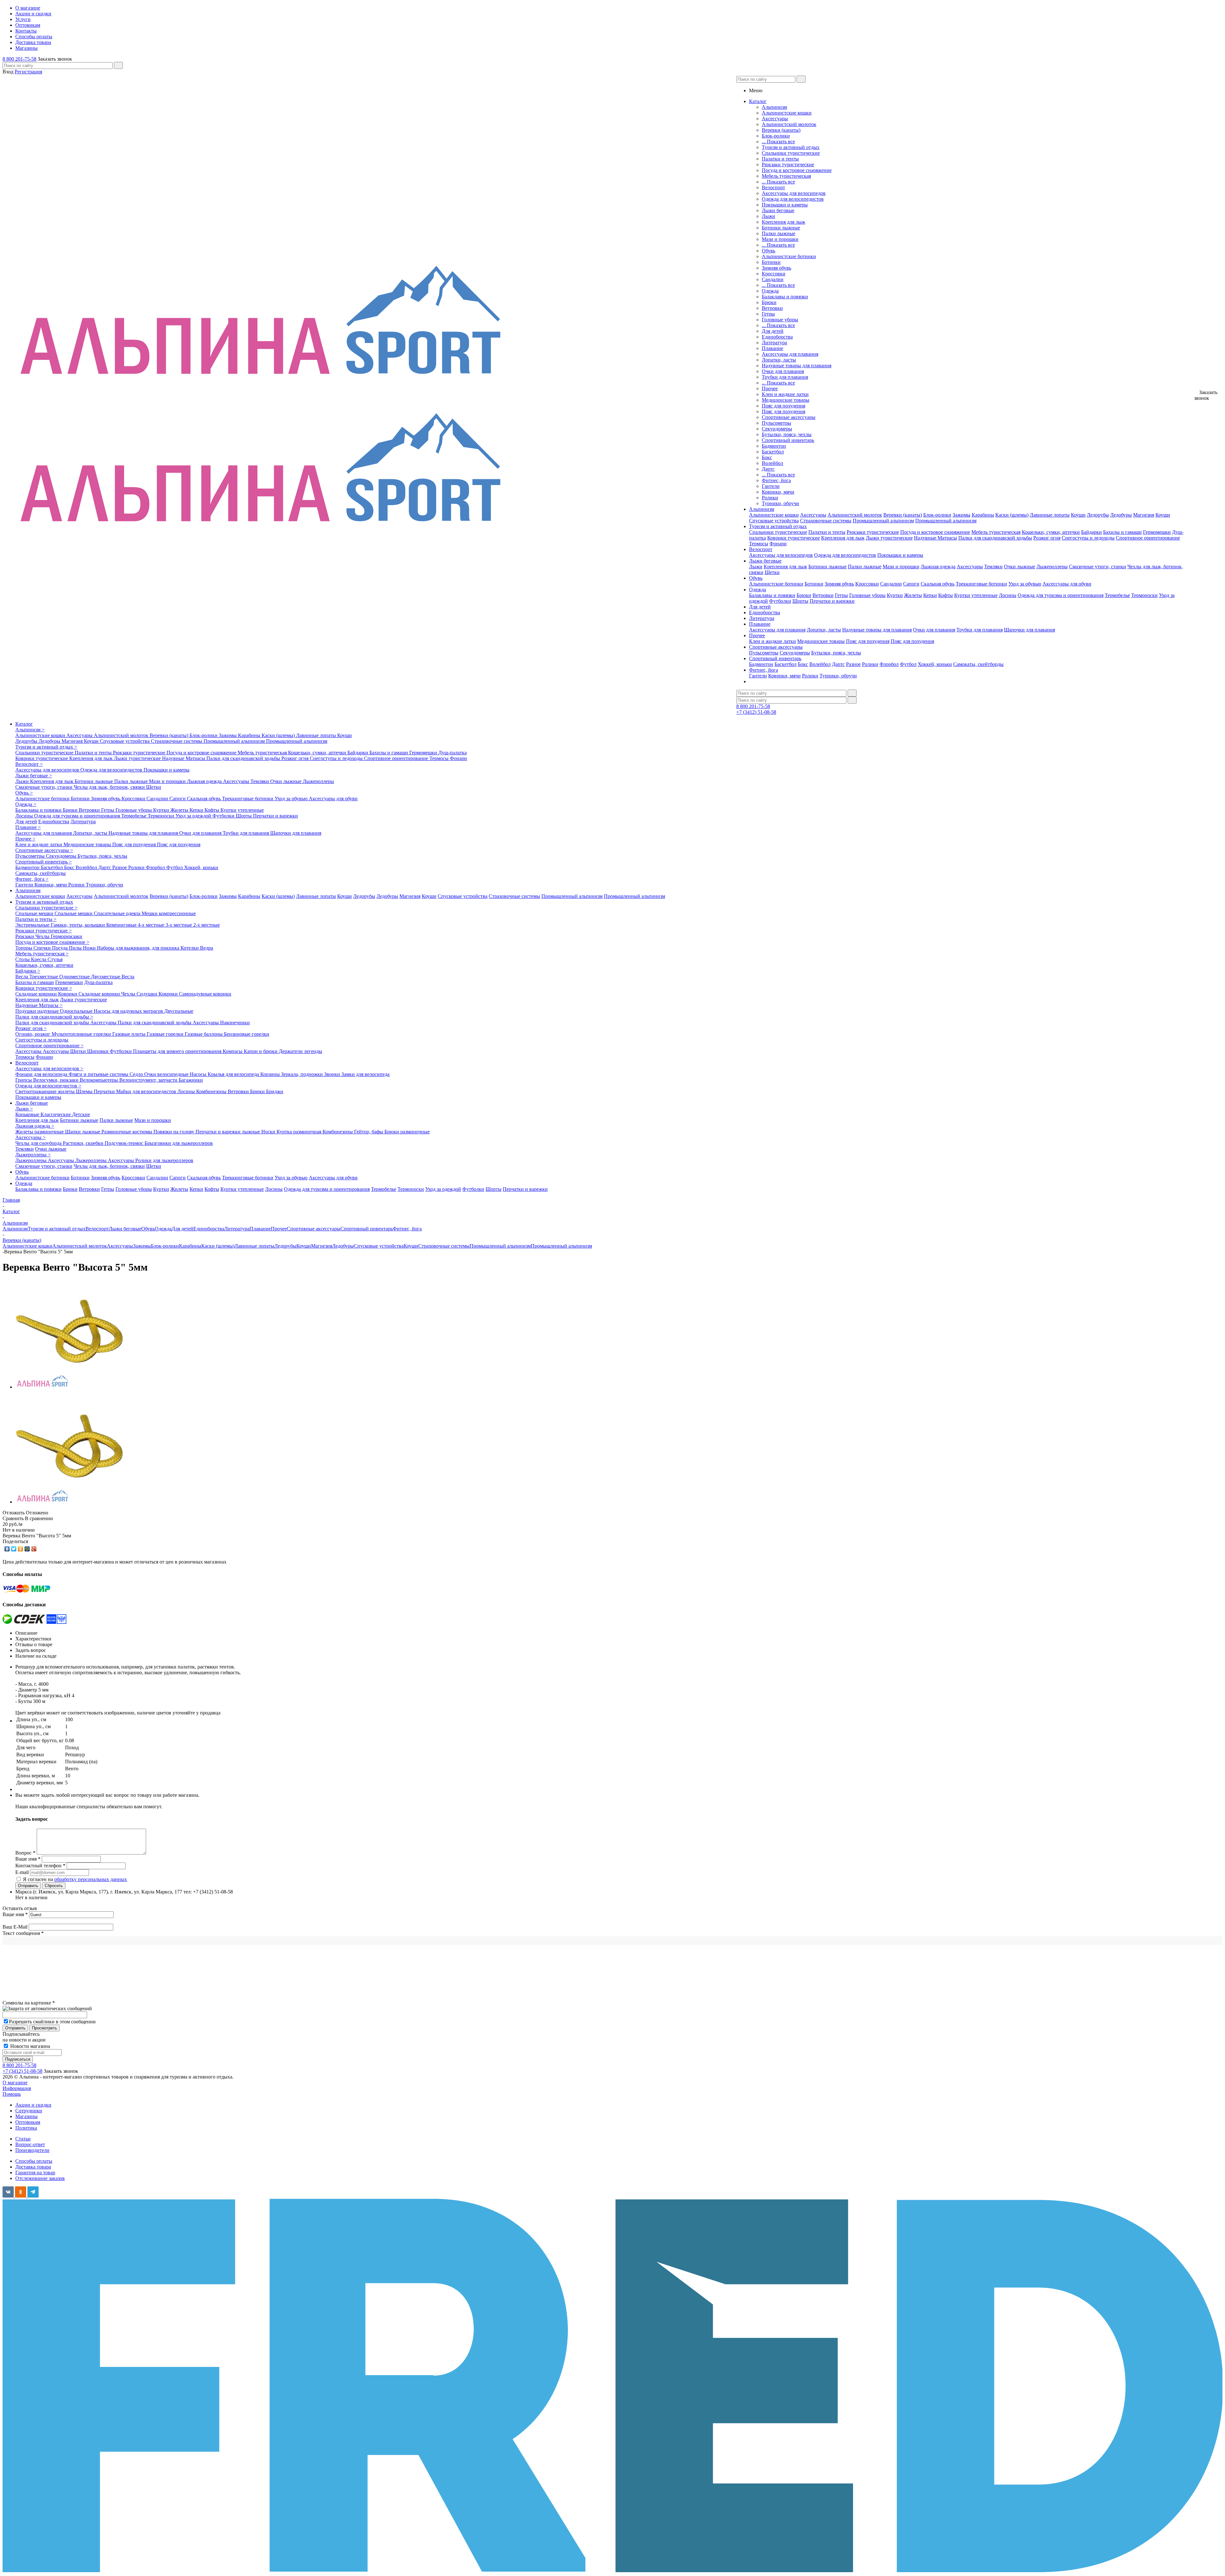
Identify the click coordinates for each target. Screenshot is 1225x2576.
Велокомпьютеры (100, 1080)
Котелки (190, 948)
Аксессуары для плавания (790, 354)
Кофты (946, 595)
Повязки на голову (174, 1132)
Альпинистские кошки (787, 113)
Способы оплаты (34, 2161)
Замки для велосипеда (365, 1074)
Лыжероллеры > (33, 1155)
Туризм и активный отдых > (46, 747)
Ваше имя (15, 1914)
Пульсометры (776, 423)
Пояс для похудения (783, 406)
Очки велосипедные (167, 1074)
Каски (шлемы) (1012, 515)
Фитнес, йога (776, 480)
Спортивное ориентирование (1148, 538)
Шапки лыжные (83, 1132)
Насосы (199, 1074)
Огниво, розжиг (33, 1034)
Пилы (76, 948)
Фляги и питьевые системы (99, 1074)
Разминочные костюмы (127, 1132)
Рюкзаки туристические (788, 164)
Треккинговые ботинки (981, 584)
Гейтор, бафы (369, 1132)
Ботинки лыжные (781, 228)
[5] (70, 1387)
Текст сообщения (23, 1933)
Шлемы (85, 1091)
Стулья (55, 959)
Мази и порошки (780, 239)
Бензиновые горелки (247, 1034)
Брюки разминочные (407, 1132)
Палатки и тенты (780, 159)
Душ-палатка (453, 753)
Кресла (39, 959)
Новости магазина (30, 2046)
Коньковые (28, 1114)
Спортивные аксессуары (789, 417)
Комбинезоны (212, 1091)
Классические (56, 1114)
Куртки (895, 595)
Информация (17, 2088)
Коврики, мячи (778, 492)
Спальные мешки (35, 913)
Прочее (770, 388)
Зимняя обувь (776, 268)
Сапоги (911, 584)
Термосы (759, 544)
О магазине (15, 2083)
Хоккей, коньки (935, 664)
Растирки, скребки (84, 1143)
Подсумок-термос (125, 1143)
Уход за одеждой (194, 816)
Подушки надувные (38, 1011)
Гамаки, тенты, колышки (78, 925)
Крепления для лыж (783, 222)
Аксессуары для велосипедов (794, 193)
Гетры (768, 314)
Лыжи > (24, 1109)
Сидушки (148, 994)
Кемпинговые (122, 925)
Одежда (770, 291)
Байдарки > (28, 971)
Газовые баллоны (204, 1034)
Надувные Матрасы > (39, 1005)
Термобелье (1117, 595)
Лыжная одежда (938, 567)
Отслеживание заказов (40, 2178)
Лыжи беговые (778, 210)
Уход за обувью (1025, 584)
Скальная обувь (938, 584)
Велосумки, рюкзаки (56, 1080)
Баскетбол (773, 452)
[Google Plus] (34, 1549)
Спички (43, 948)
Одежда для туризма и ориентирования (1061, 595)
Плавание (772, 348)
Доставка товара (33, 2167)
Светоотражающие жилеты (46, 1091)
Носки (269, 1132)
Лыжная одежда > (35, 1126)
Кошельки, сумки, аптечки (1051, 532)
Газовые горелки (166, 1034)
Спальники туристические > (46, 908)
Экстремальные (33, 925)
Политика (26, 2128)
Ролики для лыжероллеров (164, 1160)
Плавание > (28, 827)
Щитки (79, 1051)
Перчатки (105, 1091)
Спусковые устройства (774, 521)
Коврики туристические (794, 538)
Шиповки (98, 1051)
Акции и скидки (33, 2105)
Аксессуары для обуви (1067, 584)
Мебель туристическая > (42, 954)
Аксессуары (775, 119)
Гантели (771, 486)
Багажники (191, 1080)
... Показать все (778, 142)
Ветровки (772, 308)
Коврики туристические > (44, 988)
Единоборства (777, 337)
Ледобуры (1121, 515)
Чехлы (43, 936)
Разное (853, 664)
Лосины (1008, 595)
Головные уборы (780, 320)
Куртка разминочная (300, 1132)
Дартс (768, 469)
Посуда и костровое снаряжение (797, 170)
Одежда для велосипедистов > (48, 1086)
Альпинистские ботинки (789, 256)
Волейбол (772, 463)
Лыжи (768, 216)
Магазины (26, 2116)
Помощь (12, 2094)
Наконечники (235, 1023)
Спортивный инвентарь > (44, 862)
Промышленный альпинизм (883, 521)
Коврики (68, 994)
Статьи (23, 2139)
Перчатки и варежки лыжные (228, 1132)
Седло (137, 1074)
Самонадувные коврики (205, 994)
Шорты (800, 601)
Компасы (233, 1051)
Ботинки (771, 262)
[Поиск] (118, 65)
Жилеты (913, 595)
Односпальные (77, 1011)
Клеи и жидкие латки (785, 394)
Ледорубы (1098, 515)
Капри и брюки (261, 1051)
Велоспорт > (29, 764)
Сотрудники (29, 2111)
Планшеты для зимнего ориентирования (178, 1051)
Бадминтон (774, 446)
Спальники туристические (791, 153)
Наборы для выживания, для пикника (139, 948)
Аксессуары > (30, 1137)
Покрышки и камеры (785, 205)
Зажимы (961, 515)
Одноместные (75, 977)
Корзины (271, 1074)
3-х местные (179, 925)
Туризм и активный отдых (791, 147)
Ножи (90, 948)
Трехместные (44, 977)
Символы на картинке (29, 2003)
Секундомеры (777, 429)
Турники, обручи (780, 503)
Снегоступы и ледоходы (1088, 538)
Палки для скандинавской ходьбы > (54, 1017)
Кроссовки (774, 274)
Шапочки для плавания (1029, 630)
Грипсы (24, 1080)
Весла (22, 977)
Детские (81, 1114)
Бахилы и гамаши (1122, 532)
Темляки (993, 567)
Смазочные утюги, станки (1098, 567)
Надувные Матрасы (935, 538)
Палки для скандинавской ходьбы (995, 538)
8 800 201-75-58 (19, 59)
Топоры (24, 948)
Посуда (60, 948)
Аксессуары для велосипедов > (49, 1068)
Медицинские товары (786, 400)
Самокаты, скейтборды (978, 664)
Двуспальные (179, 1011)
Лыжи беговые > (34, 776)
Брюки (769, 302)
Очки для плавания (783, 371)
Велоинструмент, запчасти (149, 1080)
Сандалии (773, 279)
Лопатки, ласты (779, 360)
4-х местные (152, 925)
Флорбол (889, 664)
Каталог (24, 724)
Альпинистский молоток (789, 124)
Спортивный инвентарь (788, 440)
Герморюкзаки (67, 936)
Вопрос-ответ (30, 2144)
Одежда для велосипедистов (793, 199)
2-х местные (207, 925)
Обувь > (24, 793)
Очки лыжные (1020, 567)
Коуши (1078, 515)
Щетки (772, 572)
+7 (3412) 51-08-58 (756, 712)
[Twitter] (14, 1549)
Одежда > (26, 804)
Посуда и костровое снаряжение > (52, 942)
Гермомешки (1157, 532)
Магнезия (1144, 515)
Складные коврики (37, 994)
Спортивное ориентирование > (49, 1045)
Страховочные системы (826, 521)
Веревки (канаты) (781, 130)
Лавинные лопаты (1050, 515)
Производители (32, 2150)
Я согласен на (75, 1879)
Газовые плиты (130, 1034)
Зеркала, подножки (303, 1074)
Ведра (207, 948)
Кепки (930, 595)
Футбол (908, 664)
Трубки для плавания (785, 377)
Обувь (768, 251)
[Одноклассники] (21, 1549)
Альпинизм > (30, 730)
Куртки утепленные (976, 595)
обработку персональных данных (91, 1879)
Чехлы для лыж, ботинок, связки (110, 787)
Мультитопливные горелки (82, 1034)
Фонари (778, 544)
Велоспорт (773, 187)
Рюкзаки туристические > (44, 931)
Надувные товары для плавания (797, 366)
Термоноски (1144, 595)
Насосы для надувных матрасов (129, 1011)
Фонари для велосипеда (42, 1074)
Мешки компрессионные (169, 913)
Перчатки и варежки (832, 601)
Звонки (333, 1074)
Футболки (780, 601)
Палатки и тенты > (36, 919)
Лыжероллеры (1052, 567)
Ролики (770, 498)
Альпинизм (774, 107)
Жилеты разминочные (40, 1132)
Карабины (983, 515)
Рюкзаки (25, 936)
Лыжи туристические (889, 538)
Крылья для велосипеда (234, 1074)
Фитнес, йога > (32, 879)
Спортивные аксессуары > (44, 850)
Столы (23, 959)
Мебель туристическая (786, 176)
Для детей (773, 331)
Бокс (767, 457)
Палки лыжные (779, 233)
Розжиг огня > (31, 1028)
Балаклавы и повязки (785, 297)
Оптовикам (28, 2122)
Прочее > (25, 839)
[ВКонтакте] (7, 1549)
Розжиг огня (1047, 538)
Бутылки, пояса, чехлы (787, 434)
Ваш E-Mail (15, 1927)
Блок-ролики (776, 136)
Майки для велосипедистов (147, 1091)
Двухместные (106, 977)
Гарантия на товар (35, 2173)
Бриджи (275, 1091)
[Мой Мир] (27, 1549)
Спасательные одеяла (118, 913)
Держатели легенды (301, 1051)
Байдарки (1091, 532)
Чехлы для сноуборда (39, 1143)
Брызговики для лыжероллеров (179, 1143)
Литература (774, 343)
